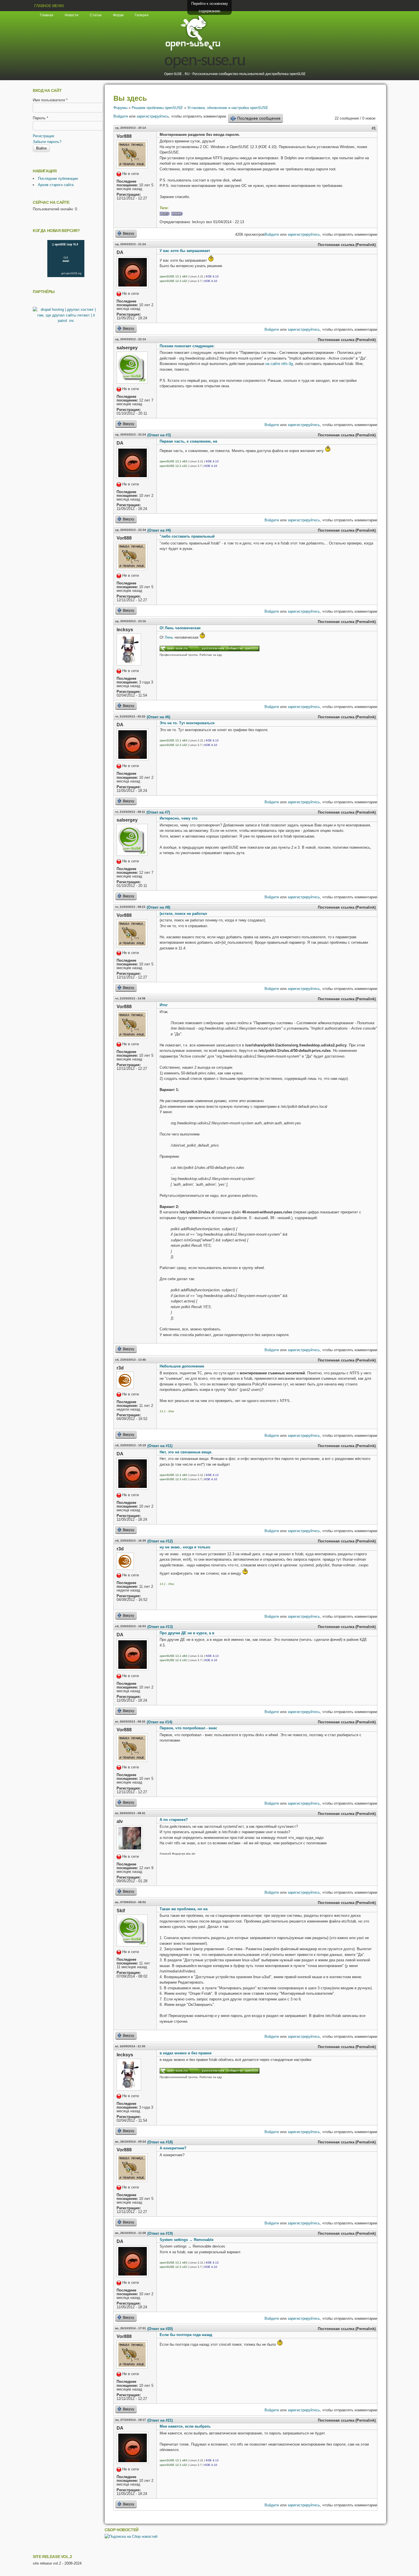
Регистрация (43, 136)
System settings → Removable (187, 2240)
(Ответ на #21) (160, 2420)
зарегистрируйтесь (153, 116)
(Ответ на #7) (158, 812)
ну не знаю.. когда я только (185, 1547)
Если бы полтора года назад (186, 2335)
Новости (72, 15)
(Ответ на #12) (160, 1541)
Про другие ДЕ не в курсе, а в (187, 1633)
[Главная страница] (193, 50)
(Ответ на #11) (160, 1446)
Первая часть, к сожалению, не (188, 441)
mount (177, 214)
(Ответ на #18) (160, 2142)
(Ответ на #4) (159, 530)
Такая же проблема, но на (184, 1909)
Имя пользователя (50, 100)
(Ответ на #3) (159, 435)
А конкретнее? (173, 2148)
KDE (164, 214)
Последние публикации (58, 178)
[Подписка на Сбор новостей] (131, 2536)
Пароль (40, 118)
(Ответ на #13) (160, 1627)
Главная (47, 15)
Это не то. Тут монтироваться (187, 723)
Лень (169, 637)
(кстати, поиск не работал (183, 914)
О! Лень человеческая (180, 628)
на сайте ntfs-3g (279, 364)
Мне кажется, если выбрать (185, 2426)
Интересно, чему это (179, 818)
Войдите (121, 116)
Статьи (96, 15)
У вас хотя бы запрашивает (185, 251)
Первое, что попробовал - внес (188, 1728)
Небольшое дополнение (182, 1366)
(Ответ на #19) (160, 2233)
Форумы (120, 108)
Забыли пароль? (47, 142)
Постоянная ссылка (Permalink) (347, 245)
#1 (374, 128)
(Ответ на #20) (160, 2329)
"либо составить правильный (187, 536)
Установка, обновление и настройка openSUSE (228, 108)
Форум (118, 15)
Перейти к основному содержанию (210, 7)
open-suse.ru (205, 61)
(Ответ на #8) (158, 907)
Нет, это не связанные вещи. (186, 1452)
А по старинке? (174, 1820)
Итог (164, 1005)
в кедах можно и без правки (186, 2053)
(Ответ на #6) (158, 717)
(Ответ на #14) (159, 1722)
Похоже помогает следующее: (187, 346)
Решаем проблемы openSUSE (157, 108)
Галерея (142, 15)
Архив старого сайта (56, 185)
